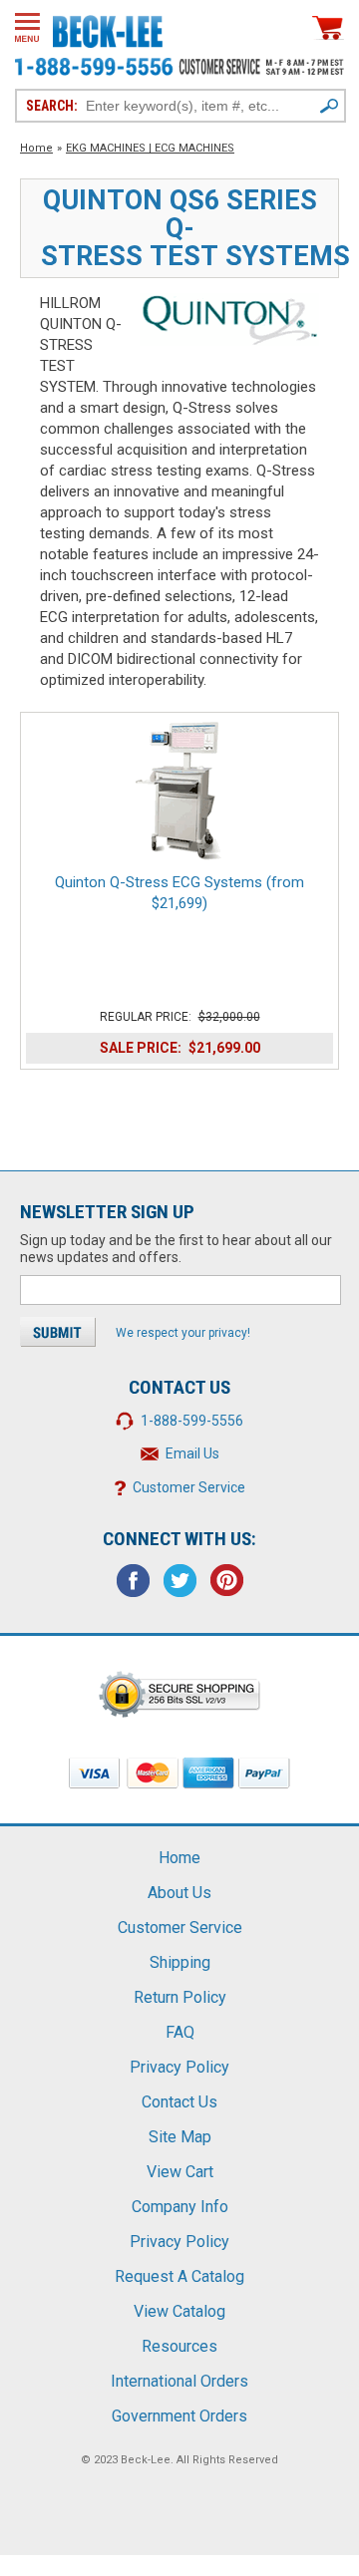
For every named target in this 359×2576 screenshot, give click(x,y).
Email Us (192, 1453)
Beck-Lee (146, 2460)
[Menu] (27, 27)
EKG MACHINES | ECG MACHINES (150, 148)
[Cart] (328, 27)
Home (36, 148)
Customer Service (189, 1487)
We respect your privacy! (183, 1333)
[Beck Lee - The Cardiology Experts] (108, 28)
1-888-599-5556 (192, 1421)
